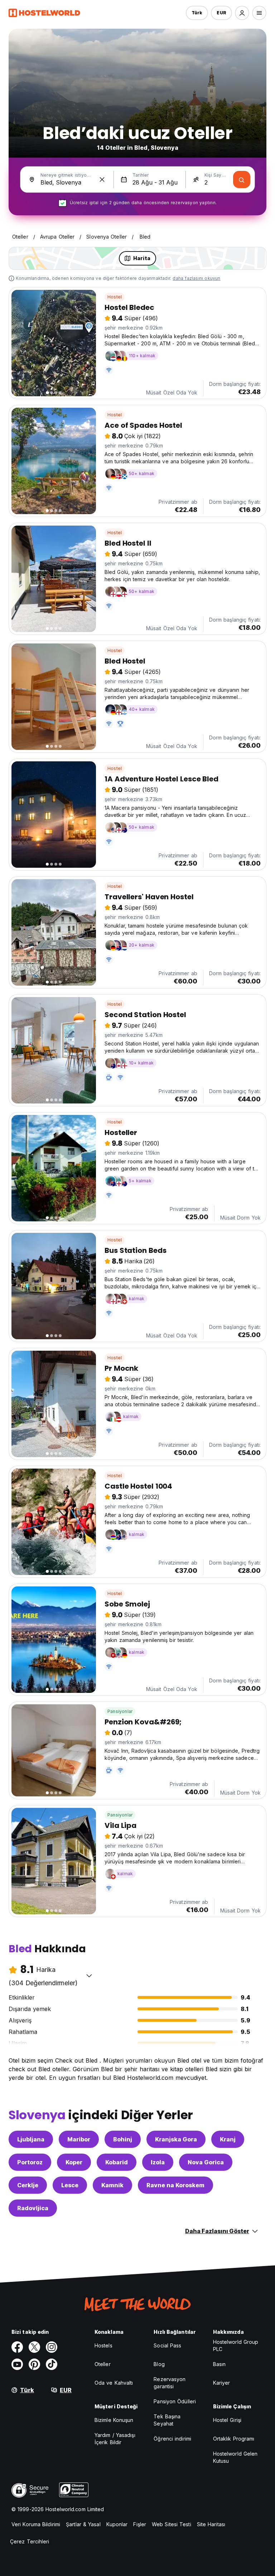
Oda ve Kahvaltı (114, 2383)
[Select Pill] (242, 13)
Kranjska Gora (176, 2139)
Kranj (228, 2139)
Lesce (70, 2185)
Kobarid (117, 2162)
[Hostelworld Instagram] (52, 2347)
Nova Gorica (206, 2162)
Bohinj (123, 2139)
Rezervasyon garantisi (170, 2383)
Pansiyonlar (120, 1711)
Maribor (79, 2139)
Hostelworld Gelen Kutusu (235, 2457)
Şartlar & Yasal (83, 2524)
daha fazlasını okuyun (196, 278)
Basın (219, 2364)
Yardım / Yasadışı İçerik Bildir (115, 2439)
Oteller (103, 2364)
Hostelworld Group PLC (236, 2345)
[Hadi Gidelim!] (242, 179)
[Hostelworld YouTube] (17, 2364)
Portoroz (30, 2162)
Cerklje (28, 2185)
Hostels (103, 2345)
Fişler (140, 2524)
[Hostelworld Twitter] (34, 2347)
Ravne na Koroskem (175, 2185)
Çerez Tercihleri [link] (30, 2541)
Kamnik (112, 2185)
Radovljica (33, 2208)
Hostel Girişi (227, 2420)
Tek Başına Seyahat (167, 2420)
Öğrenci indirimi (172, 2439)
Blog (159, 2364)
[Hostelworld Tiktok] (52, 2364)
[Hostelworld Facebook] (17, 2347)
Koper (74, 2162)
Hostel (115, 297)
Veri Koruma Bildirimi (36, 2524)
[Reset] (102, 179)
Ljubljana (31, 2139)
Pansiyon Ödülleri (175, 2401)
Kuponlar (117, 2524)
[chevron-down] (89, 1976)
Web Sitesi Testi (172, 2524)
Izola (158, 2162)
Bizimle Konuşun (114, 2420)
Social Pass (167, 2345)
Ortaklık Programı (234, 2439)
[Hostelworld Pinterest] (34, 2364)
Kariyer (222, 2383)
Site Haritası (211, 2524)
